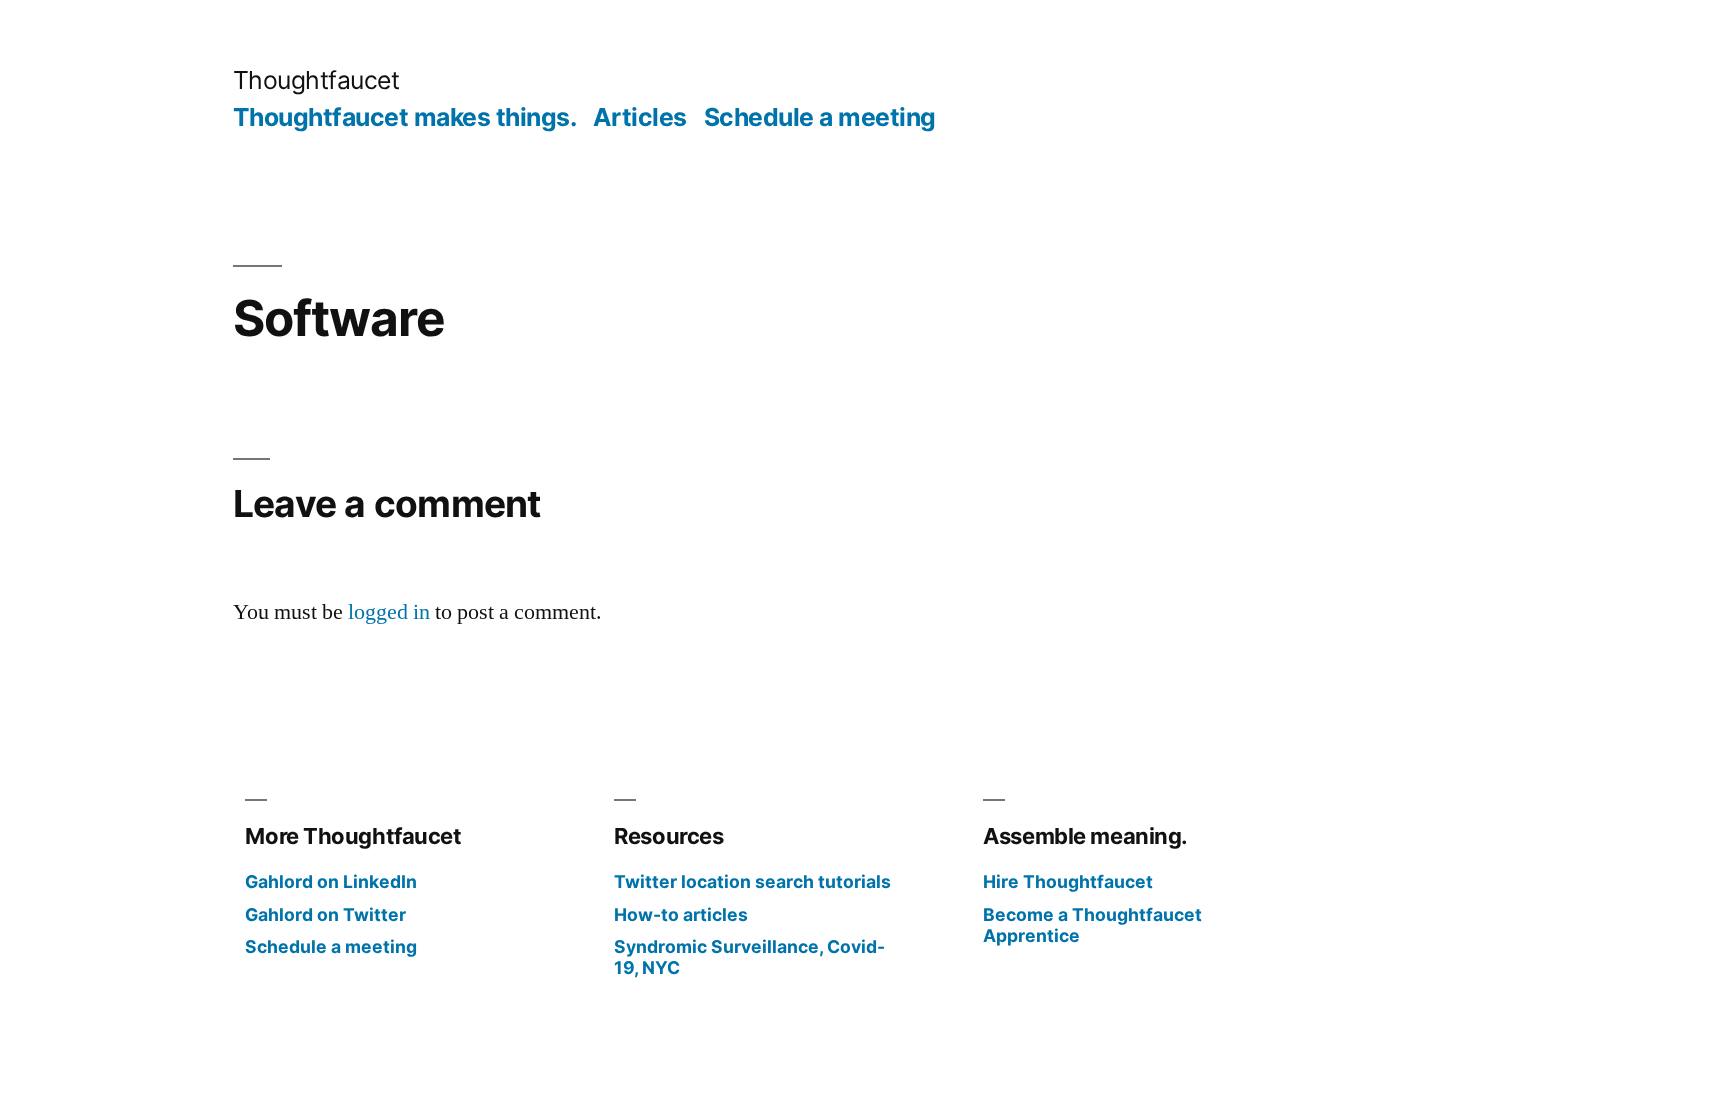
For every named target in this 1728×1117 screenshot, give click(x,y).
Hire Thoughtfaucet (1068, 881)
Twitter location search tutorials (752, 881)
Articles (640, 117)
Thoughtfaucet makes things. (405, 117)
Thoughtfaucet (316, 80)
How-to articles (681, 914)
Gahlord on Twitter (325, 914)
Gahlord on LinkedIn (331, 881)
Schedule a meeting (820, 117)
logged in (389, 612)
